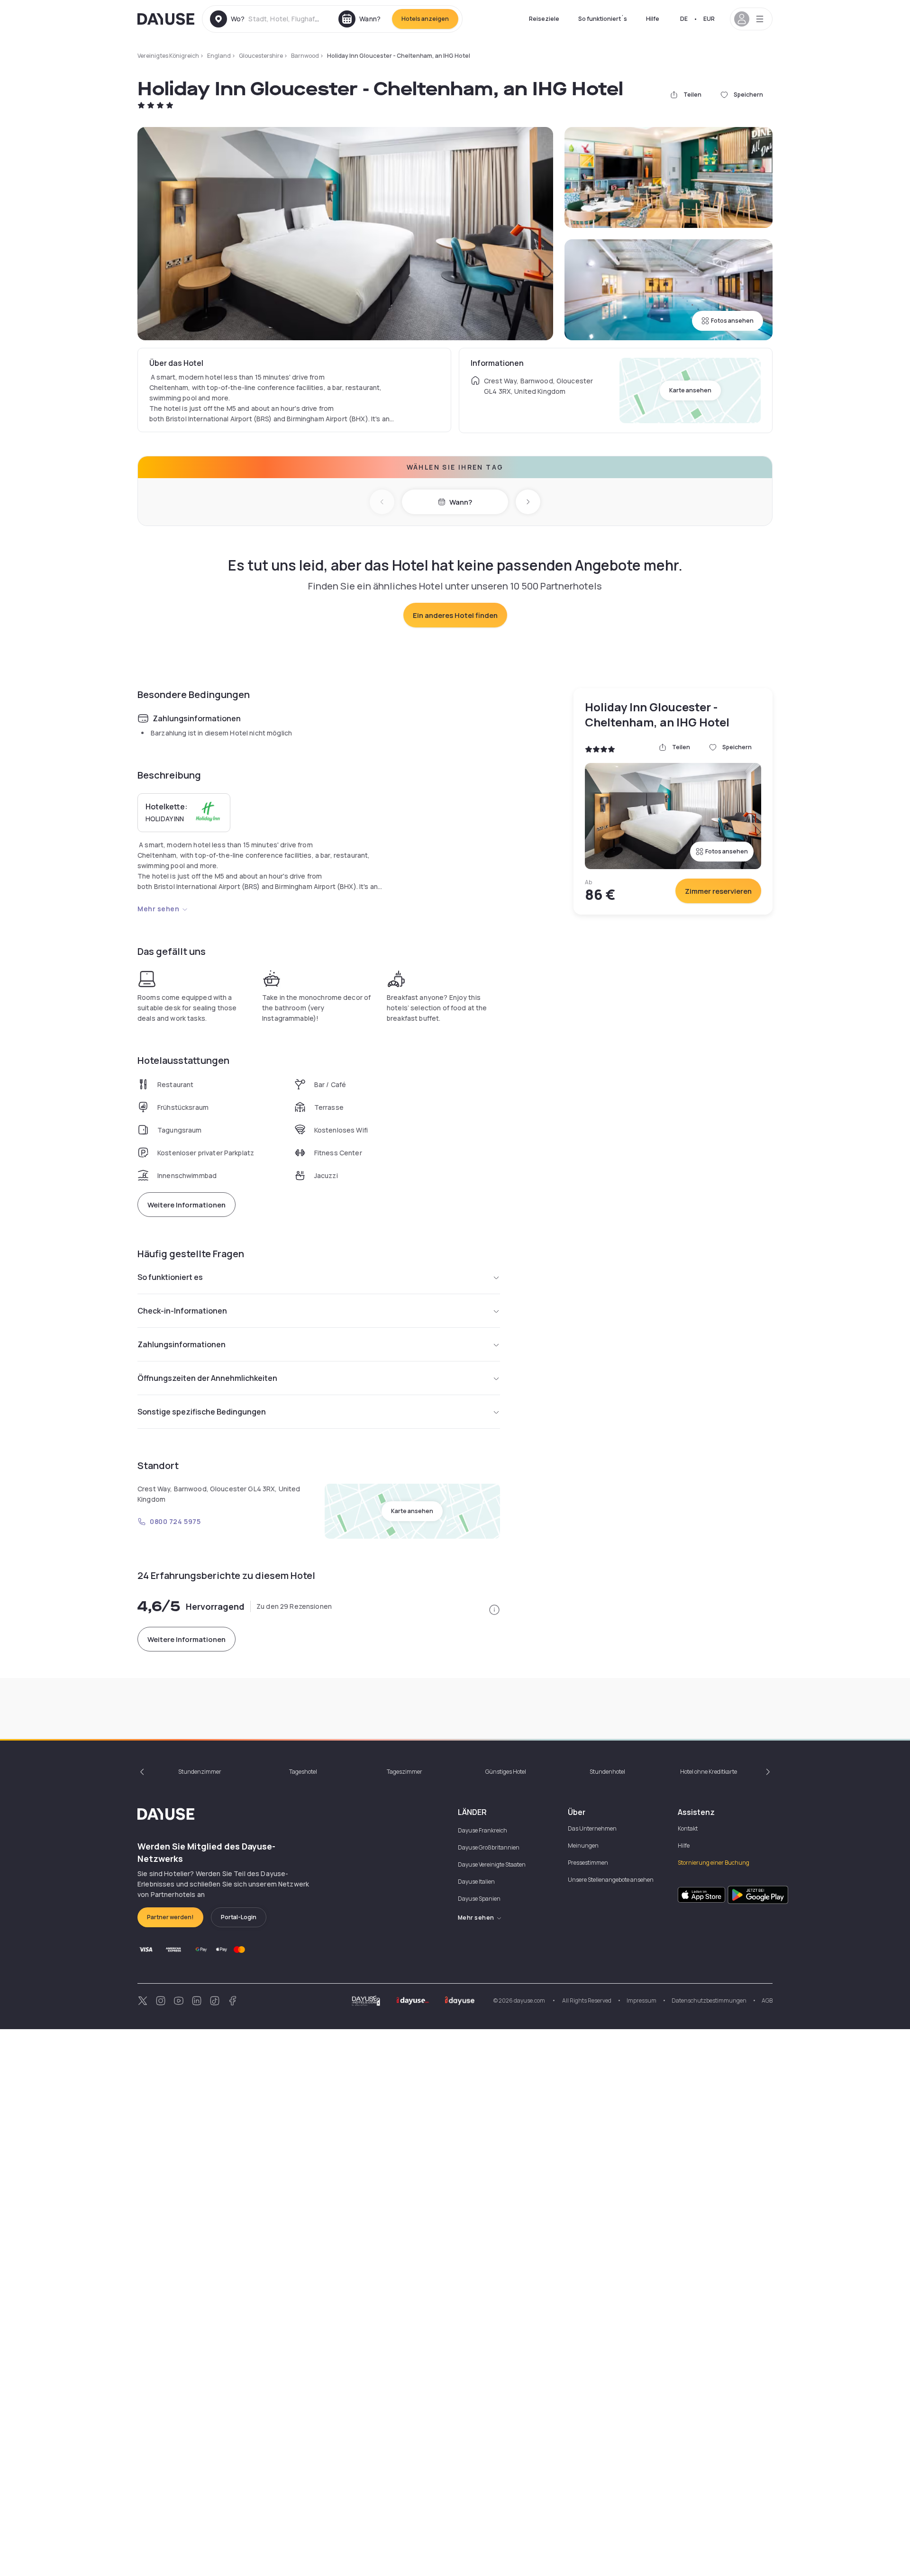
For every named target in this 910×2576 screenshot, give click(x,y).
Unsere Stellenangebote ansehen (611, 1880)
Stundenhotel (607, 1772)
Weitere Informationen (187, 1205)
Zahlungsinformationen (182, 1344)
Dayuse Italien (476, 1882)
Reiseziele (544, 19)
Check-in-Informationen (182, 1311)
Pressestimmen (588, 1863)
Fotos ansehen (732, 321)
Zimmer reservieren (718, 891)
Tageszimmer (405, 1772)
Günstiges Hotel (506, 1772)
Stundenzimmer (200, 1772)
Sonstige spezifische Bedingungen (202, 1412)
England (219, 56)
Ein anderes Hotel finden (455, 615)
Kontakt (688, 1828)
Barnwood (305, 56)
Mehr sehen (159, 909)
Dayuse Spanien (479, 1899)
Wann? (461, 502)
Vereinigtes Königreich (168, 56)
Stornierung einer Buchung (714, 1863)
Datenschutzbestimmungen (709, 2000)
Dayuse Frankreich (482, 1830)
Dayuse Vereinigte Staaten (492, 1864)
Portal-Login (239, 1917)
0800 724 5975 (175, 1521)
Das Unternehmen (592, 1828)
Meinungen (583, 1846)
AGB (767, 2000)
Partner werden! (170, 1917)
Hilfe (653, 19)
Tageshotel (303, 1772)
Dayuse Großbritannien (489, 1847)
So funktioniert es (170, 1277)
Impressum (642, 2000)
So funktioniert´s (603, 19)
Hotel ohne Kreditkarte (709, 1772)
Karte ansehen (690, 390)
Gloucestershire (261, 56)
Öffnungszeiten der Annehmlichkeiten (207, 1378)
